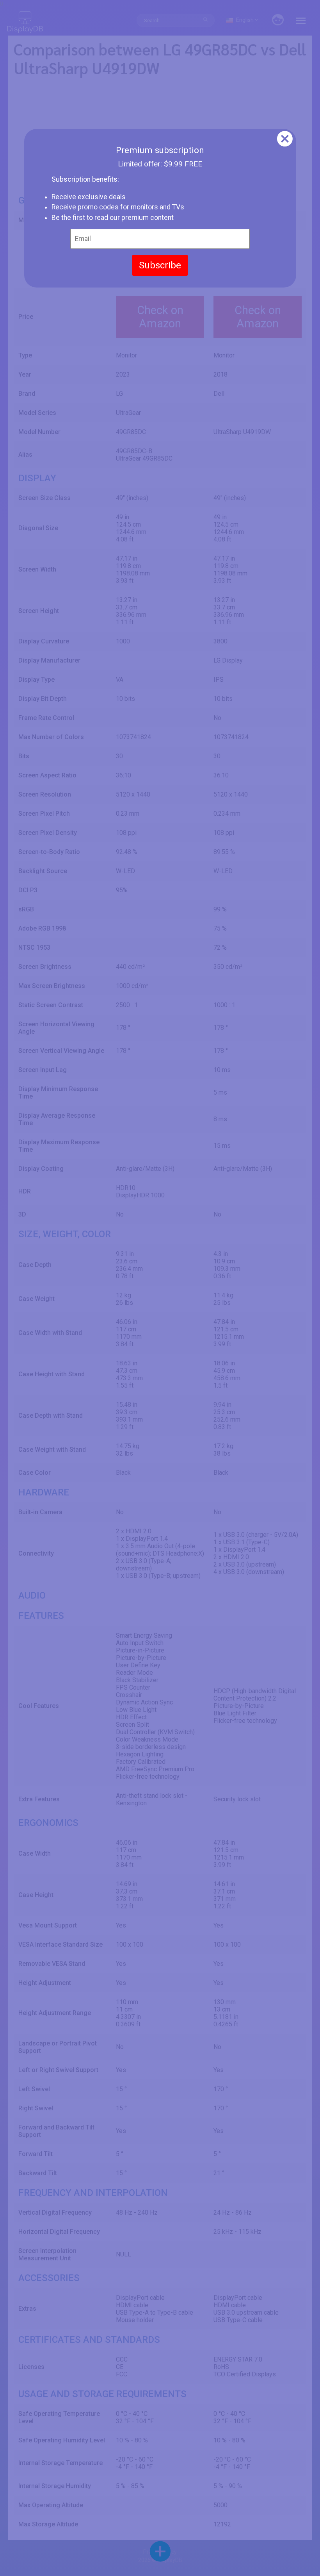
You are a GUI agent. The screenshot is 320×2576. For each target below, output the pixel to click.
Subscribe (160, 265)
